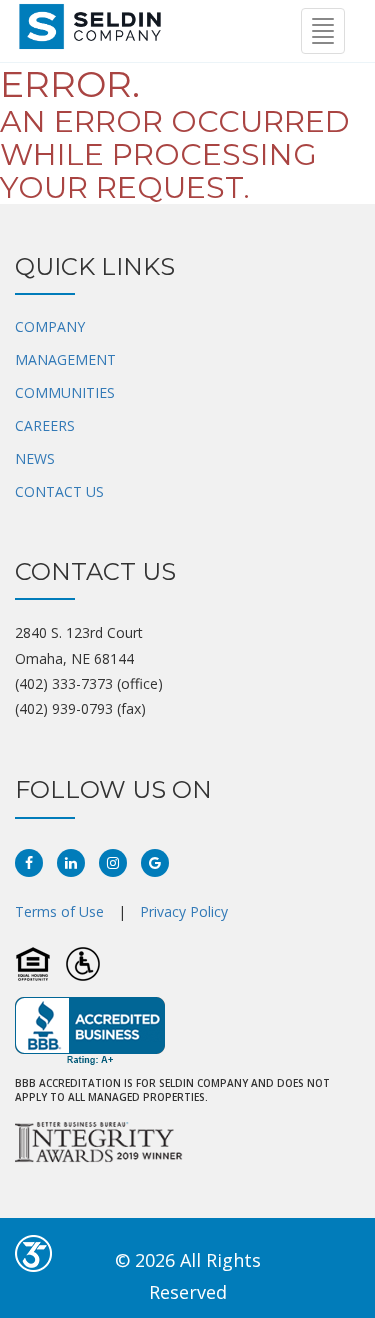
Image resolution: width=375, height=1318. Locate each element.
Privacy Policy (184, 911)
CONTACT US (59, 491)
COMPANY (50, 326)
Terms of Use (59, 911)
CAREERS (45, 425)
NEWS (35, 458)
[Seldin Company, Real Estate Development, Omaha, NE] (90, 1031)
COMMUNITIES (65, 392)
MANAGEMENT (65, 359)
